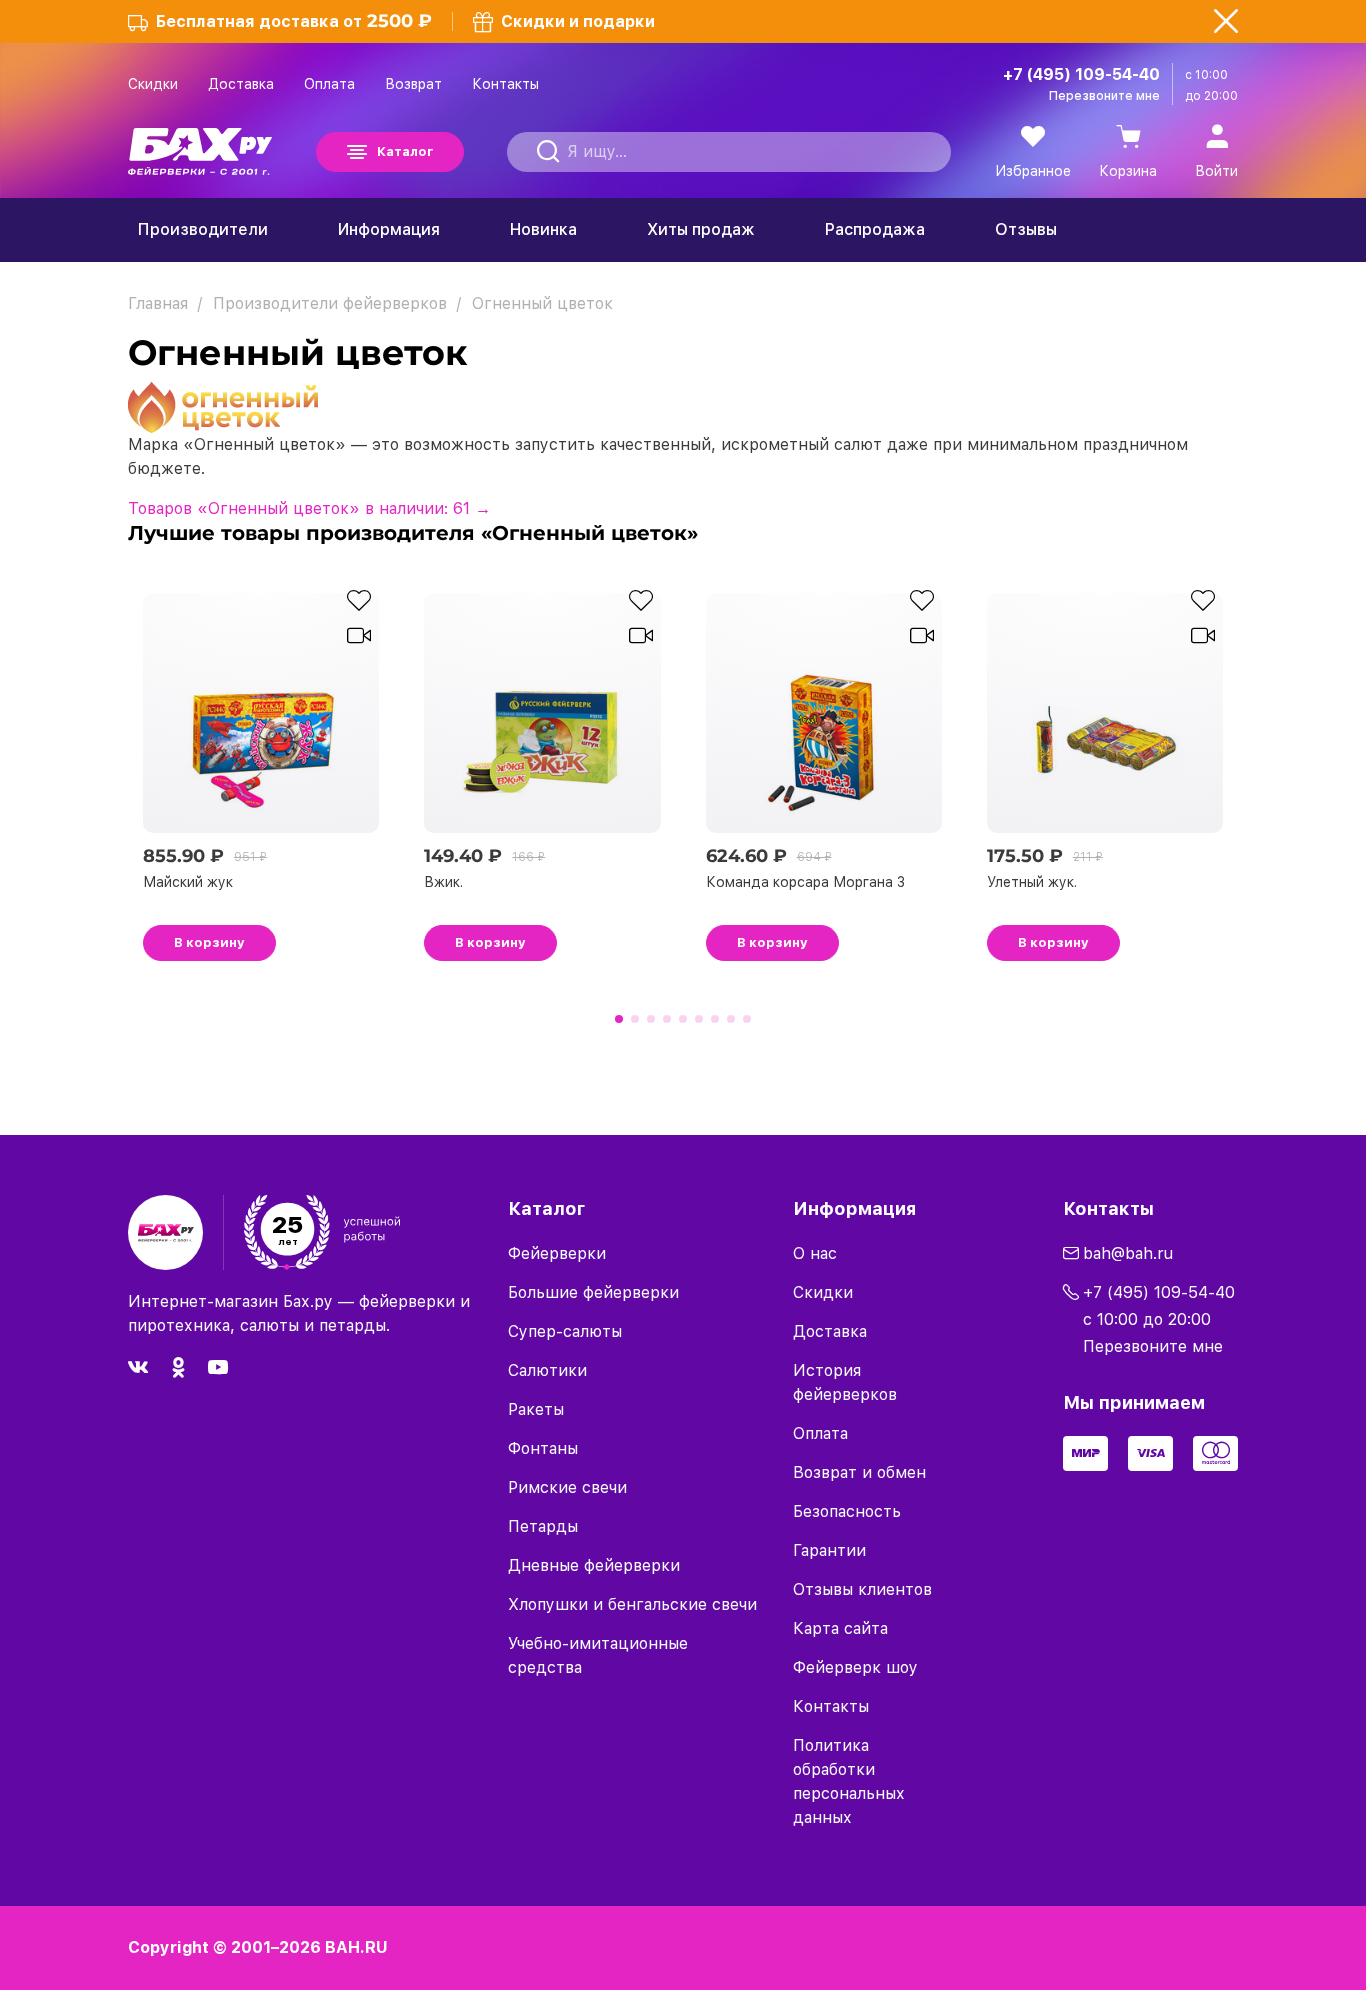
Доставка (241, 84)
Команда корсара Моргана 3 (805, 882)
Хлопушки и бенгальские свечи (632, 1604)
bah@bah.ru (1128, 1253)
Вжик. (443, 882)
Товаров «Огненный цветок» (309, 508)
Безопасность (847, 1511)
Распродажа (875, 229)
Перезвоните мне (1104, 96)
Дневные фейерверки (594, 1565)
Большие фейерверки (593, 1292)
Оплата (329, 84)
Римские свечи (567, 1487)
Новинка (543, 229)
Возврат (413, 84)
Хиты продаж (701, 229)
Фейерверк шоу (855, 1667)
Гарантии (829, 1550)
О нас (815, 1253)
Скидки (153, 84)
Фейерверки (557, 1253)
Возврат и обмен (859, 1472)
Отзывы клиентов (862, 1589)
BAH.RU (356, 1947)
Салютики (547, 1370)
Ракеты (536, 1409)
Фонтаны (543, 1448)
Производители (203, 229)
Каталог (405, 151)
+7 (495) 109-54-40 (1081, 74)
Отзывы (1026, 229)
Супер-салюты (565, 1331)
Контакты (505, 84)
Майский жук (188, 882)
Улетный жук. (1032, 882)
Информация (389, 229)
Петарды (543, 1526)
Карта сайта (840, 1628)
